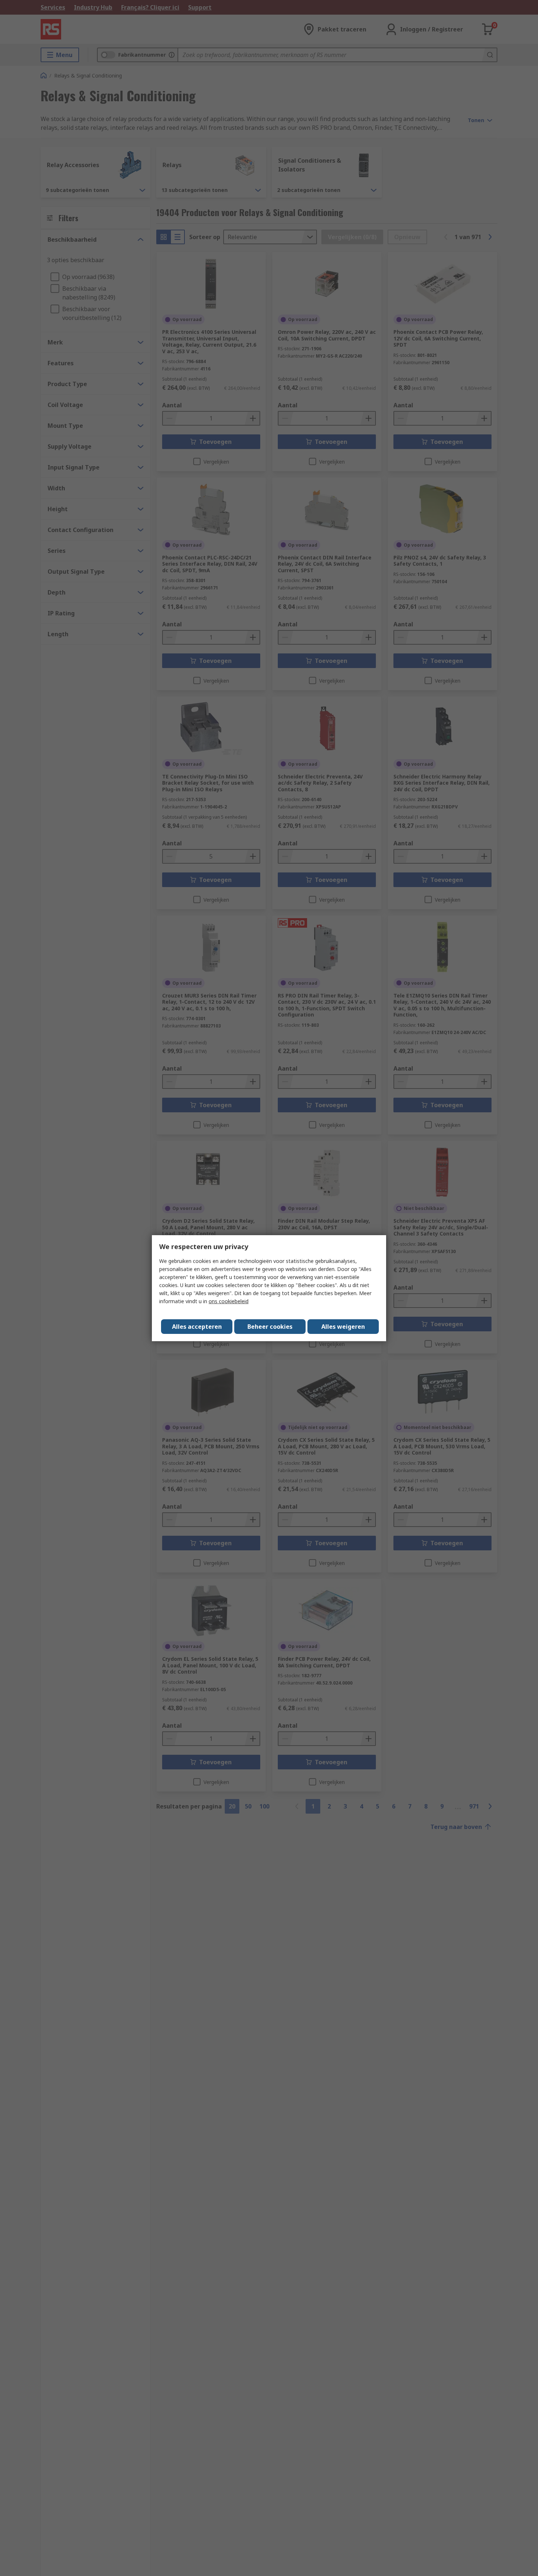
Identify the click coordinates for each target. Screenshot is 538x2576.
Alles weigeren (343, 1327)
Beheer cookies (270, 1327)
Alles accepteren (197, 1327)
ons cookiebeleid (229, 1301)
